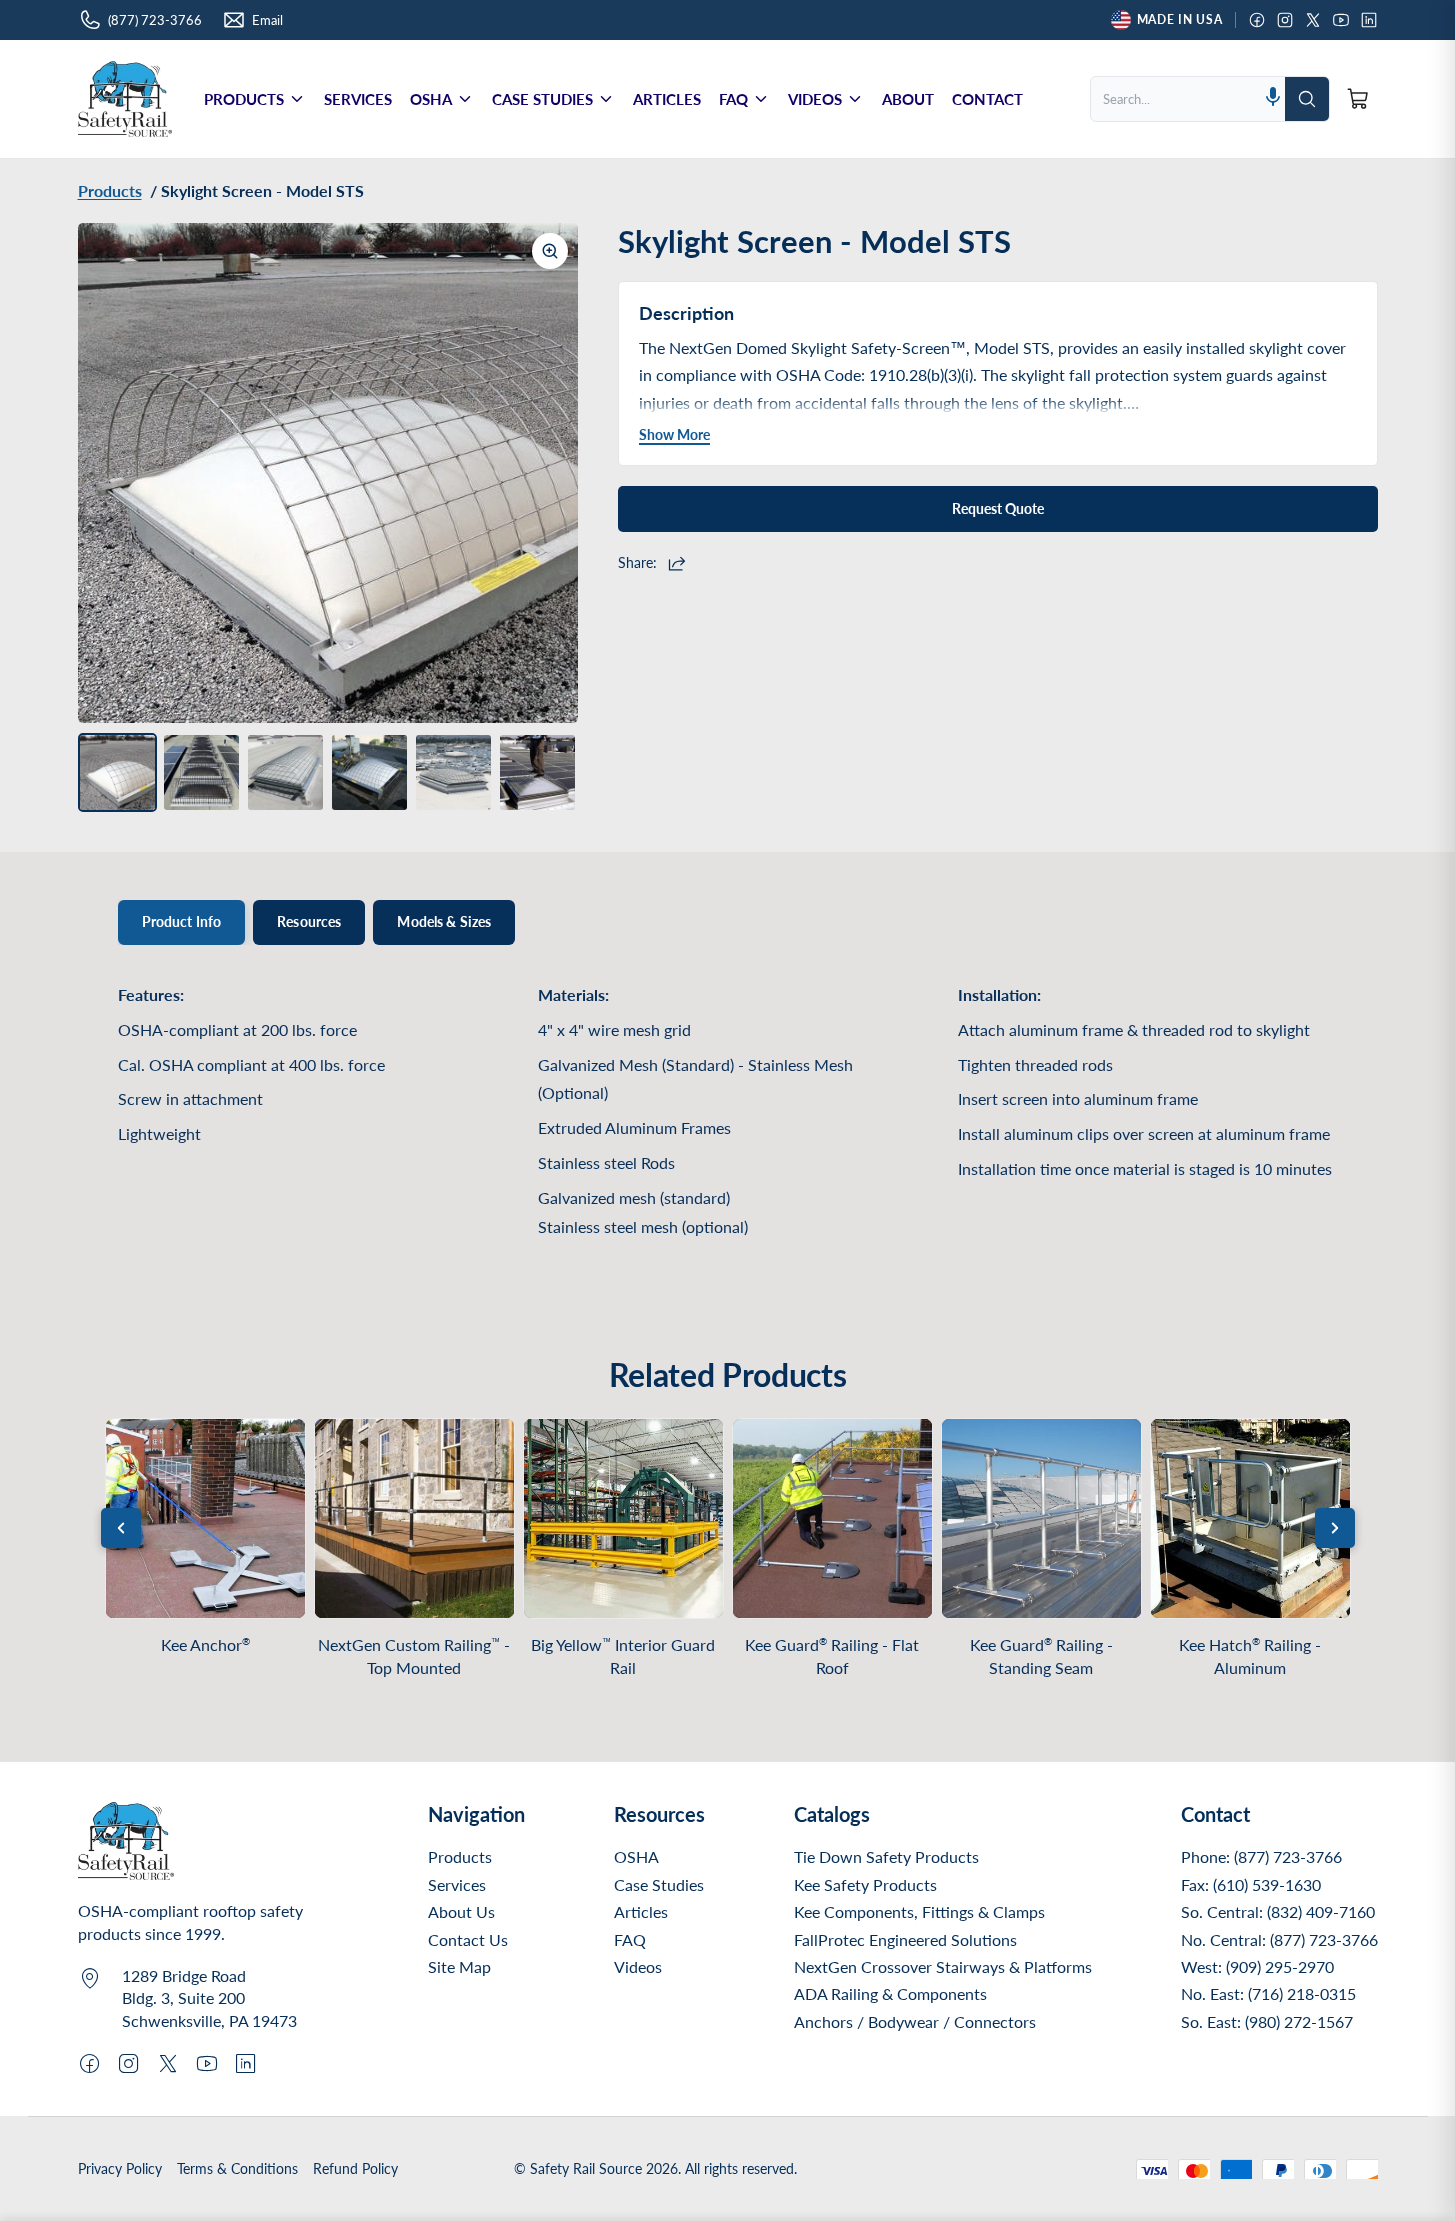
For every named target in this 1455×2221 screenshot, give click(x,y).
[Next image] (548, 473)
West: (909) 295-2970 (1257, 1966)
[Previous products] (121, 1528)
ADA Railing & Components (890, 1993)
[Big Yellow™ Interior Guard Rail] (623, 1518)
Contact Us (468, 1939)
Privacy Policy (120, 2168)
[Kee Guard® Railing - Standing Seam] (1041, 1518)
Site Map (459, 1966)
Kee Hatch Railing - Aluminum (1250, 1656)
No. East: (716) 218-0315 (1268, 1993)
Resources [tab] (309, 921)
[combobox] (1176, 99)
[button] (1273, 98)
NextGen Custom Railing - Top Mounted (414, 1656)
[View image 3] (285, 772)
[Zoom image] (550, 251)
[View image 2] (201, 772)
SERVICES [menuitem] (358, 99)
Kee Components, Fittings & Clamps (919, 1911)
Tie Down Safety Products (886, 1856)
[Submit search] (1307, 99)
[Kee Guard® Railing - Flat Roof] (832, 1518)
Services (457, 1884)
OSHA (636, 1856)
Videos (638, 1966)
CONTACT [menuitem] (987, 99)
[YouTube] (1341, 20)
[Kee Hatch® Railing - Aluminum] (1250, 1518)
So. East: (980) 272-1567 (1267, 2021)
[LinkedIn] (1369, 20)
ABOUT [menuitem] (908, 99)
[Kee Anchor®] (205, 1518)
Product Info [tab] (182, 921)
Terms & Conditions (237, 2168)
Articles (641, 1911)
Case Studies (659, 1884)
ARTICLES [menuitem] (667, 99)
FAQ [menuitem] (733, 99)
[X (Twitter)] (1313, 20)
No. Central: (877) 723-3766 (1279, 1939)
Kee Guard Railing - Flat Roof (832, 1656)
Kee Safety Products (865, 1884)
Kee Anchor (205, 1644)
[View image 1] (117, 772)
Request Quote (998, 508)
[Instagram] (1285, 20)
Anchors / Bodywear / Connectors (915, 2021)
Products (460, 1856)
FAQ (630, 1939)
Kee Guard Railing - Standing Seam (1041, 1656)
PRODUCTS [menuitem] (244, 99)
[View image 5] (453, 772)
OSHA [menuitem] (431, 99)
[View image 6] (537, 772)
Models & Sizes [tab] (444, 921)
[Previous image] (108, 473)
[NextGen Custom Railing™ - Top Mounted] (414, 1518)
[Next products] (1335, 1528)
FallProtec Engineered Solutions (905, 1939)
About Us (461, 1911)
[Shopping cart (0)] (1358, 99)
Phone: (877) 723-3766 (1261, 1856)
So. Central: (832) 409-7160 (1278, 1911)
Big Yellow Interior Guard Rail (623, 1656)
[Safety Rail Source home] (125, 99)
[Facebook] (1257, 20)
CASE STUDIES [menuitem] (542, 99)
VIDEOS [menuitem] (815, 99)
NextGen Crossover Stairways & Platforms (943, 1966)
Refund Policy (355, 2168)
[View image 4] (369, 772)
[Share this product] (679, 563)
